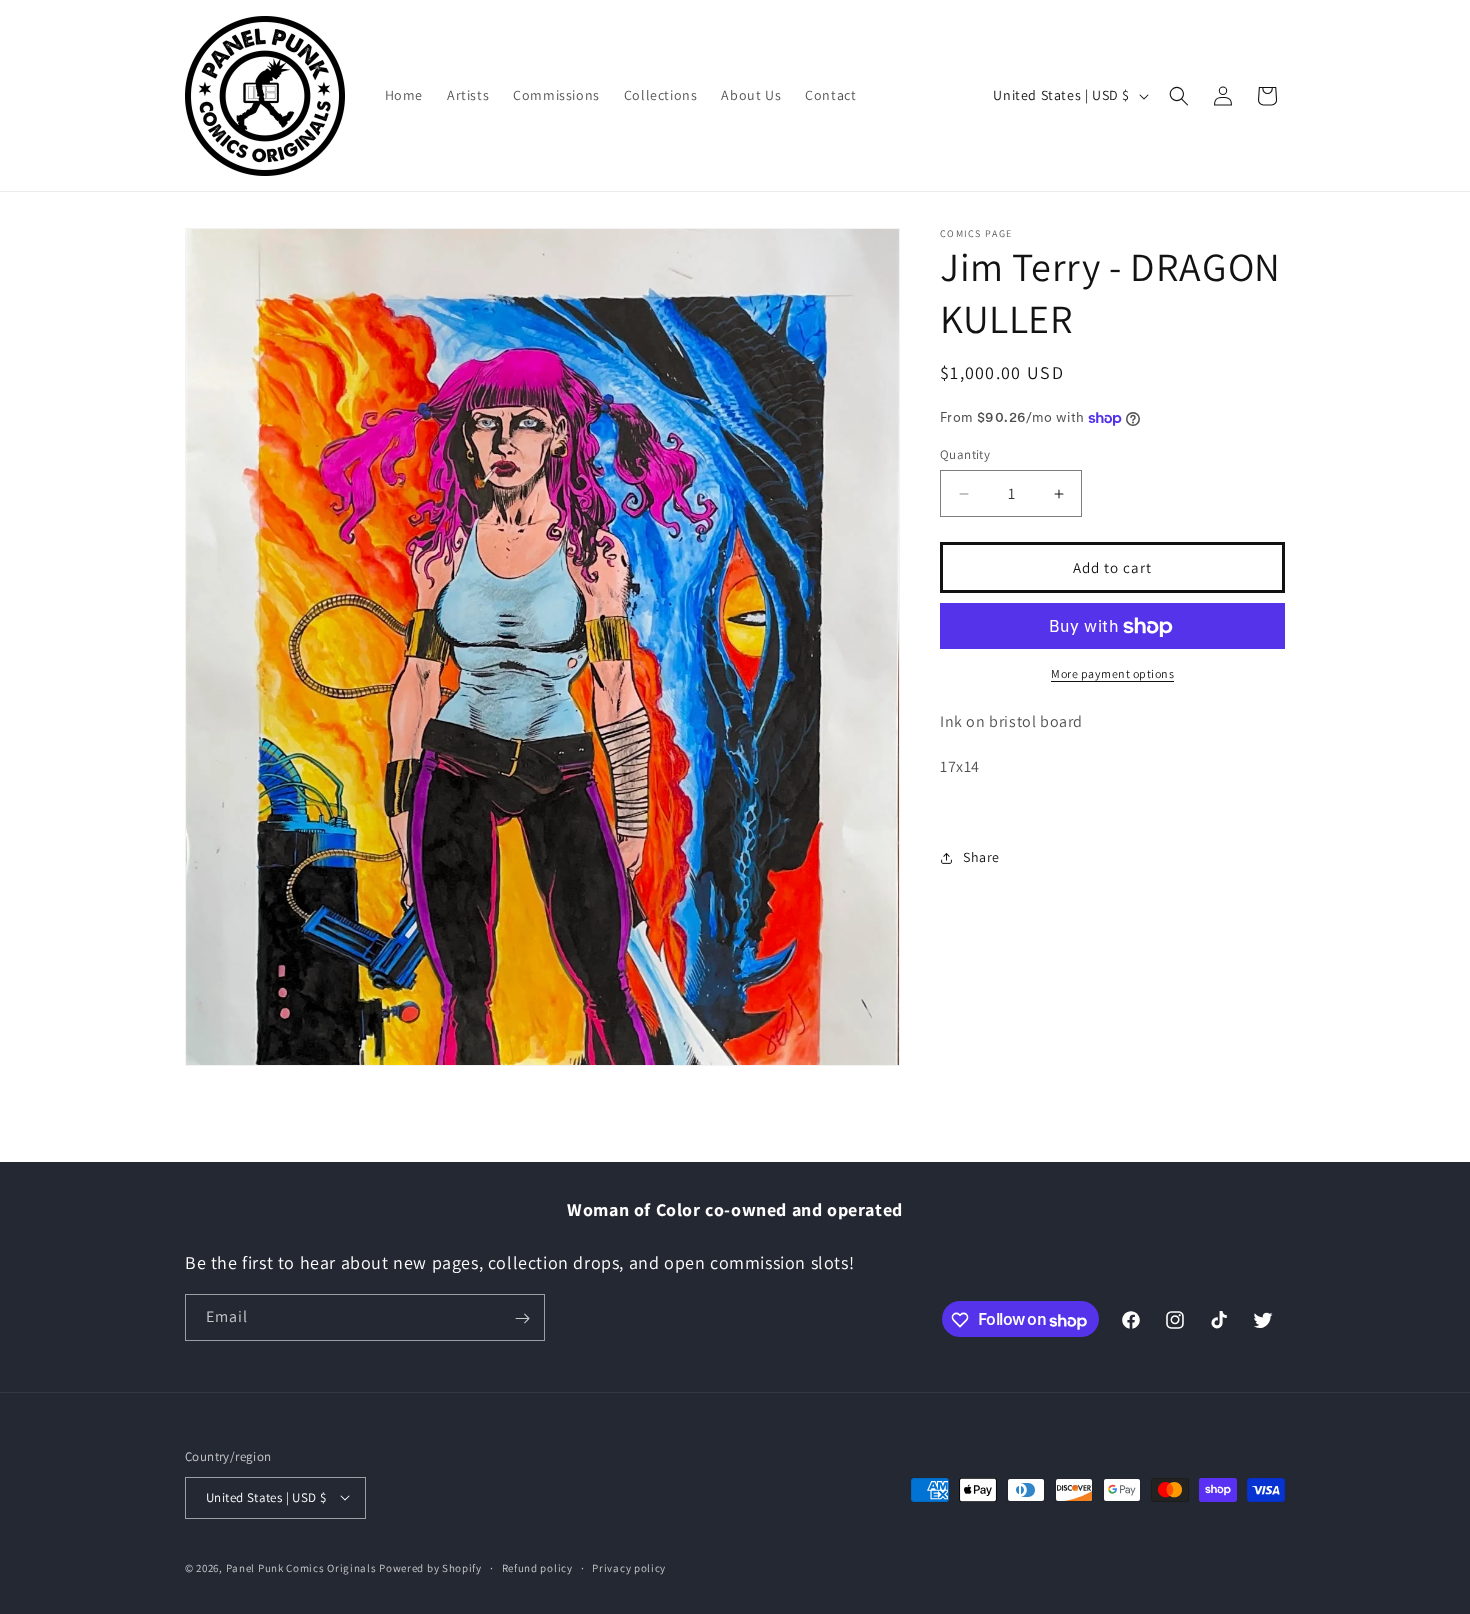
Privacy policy (629, 1567)
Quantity (965, 454)
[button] (1179, 96)
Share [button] (981, 857)
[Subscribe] (522, 1318)
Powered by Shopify (430, 1567)
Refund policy (537, 1567)
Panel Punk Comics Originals (301, 1567)
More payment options (1112, 674)
